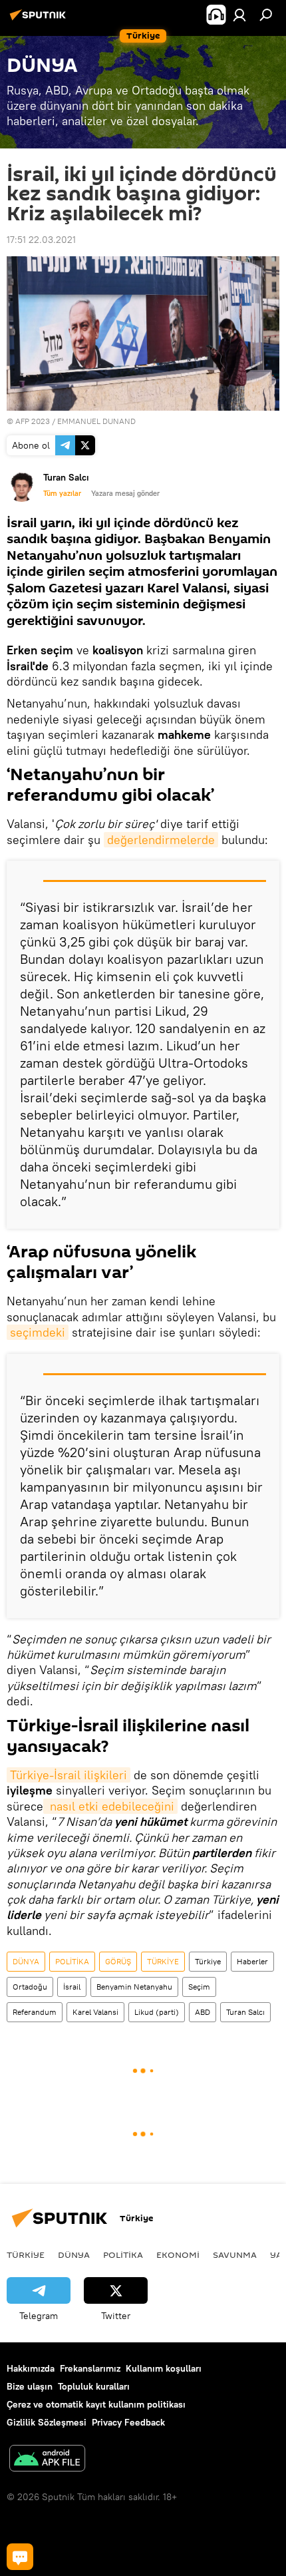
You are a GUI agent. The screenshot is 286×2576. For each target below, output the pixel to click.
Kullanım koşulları (164, 2368)
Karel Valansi (95, 2012)
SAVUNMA (235, 2254)
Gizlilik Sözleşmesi (47, 2422)
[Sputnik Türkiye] (40, 20)
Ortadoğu (30, 1987)
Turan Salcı (245, 2012)
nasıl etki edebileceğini (110, 1806)
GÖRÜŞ (118, 1961)
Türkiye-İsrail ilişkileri (69, 1775)
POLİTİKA (72, 1961)
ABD (203, 2012)
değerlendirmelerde (161, 840)
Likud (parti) (157, 2012)
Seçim (199, 1987)
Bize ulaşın (30, 2386)
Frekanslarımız (90, 2368)
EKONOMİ (178, 2254)
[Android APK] (47, 2460)
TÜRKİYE (163, 1961)
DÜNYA (26, 1961)
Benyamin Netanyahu (134, 1987)
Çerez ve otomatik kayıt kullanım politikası (96, 2404)
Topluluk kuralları (94, 2386)
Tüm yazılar (62, 493)
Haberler (252, 1961)
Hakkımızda (31, 2368)
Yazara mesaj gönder (125, 493)
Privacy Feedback (128, 2422)
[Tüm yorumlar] (20, 2557)
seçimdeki (38, 1332)
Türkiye (208, 1961)
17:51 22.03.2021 (41, 240)
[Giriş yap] (239, 15)
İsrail (72, 1987)
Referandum (35, 2012)
